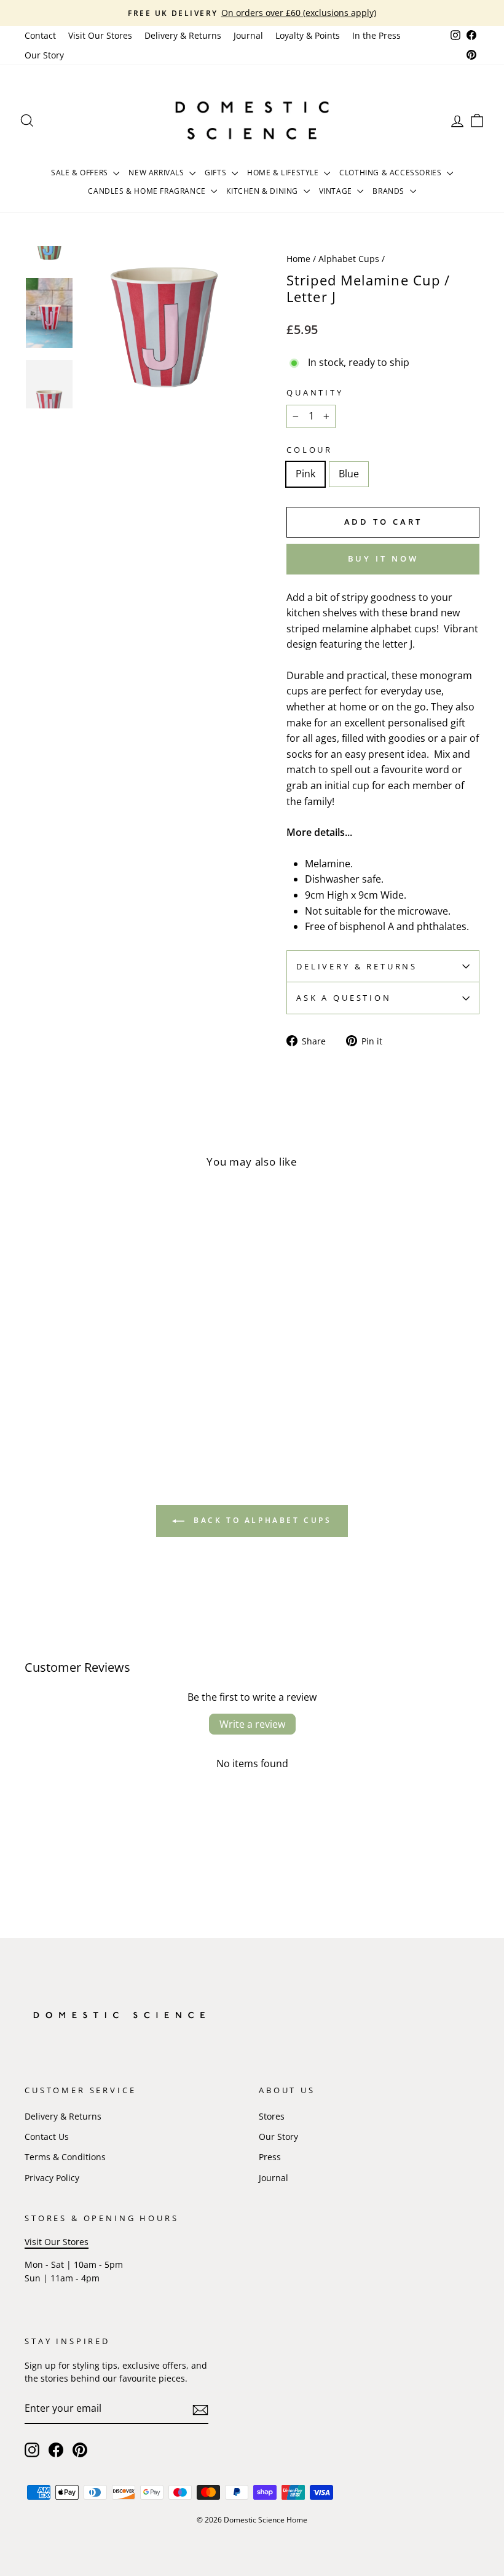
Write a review (252, 1724)
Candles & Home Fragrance (148, 191)
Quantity (315, 392)
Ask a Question (344, 998)
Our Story (44, 55)
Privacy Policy (52, 2178)
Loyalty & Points (308, 35)
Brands (389, 191)
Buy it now (383, 559)
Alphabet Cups (349, 259)
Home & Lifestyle (284, 173)
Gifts (217, 173)
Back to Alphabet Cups (260, 1520)
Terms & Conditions (65, 2157)
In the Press (376, 35)
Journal (248, 35)
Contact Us (47, 2137)
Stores (272, 2116)
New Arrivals (157, 173)
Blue (349, 474)
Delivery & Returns (183, 35)
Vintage (337, 191)
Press (270, 2157)
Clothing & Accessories (392, 173)
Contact (40, 35)
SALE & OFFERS (81, 173)
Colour (309, 450)
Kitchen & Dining (263, 191)
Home (298, 259)
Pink (305, 474)
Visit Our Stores (100, 35)
